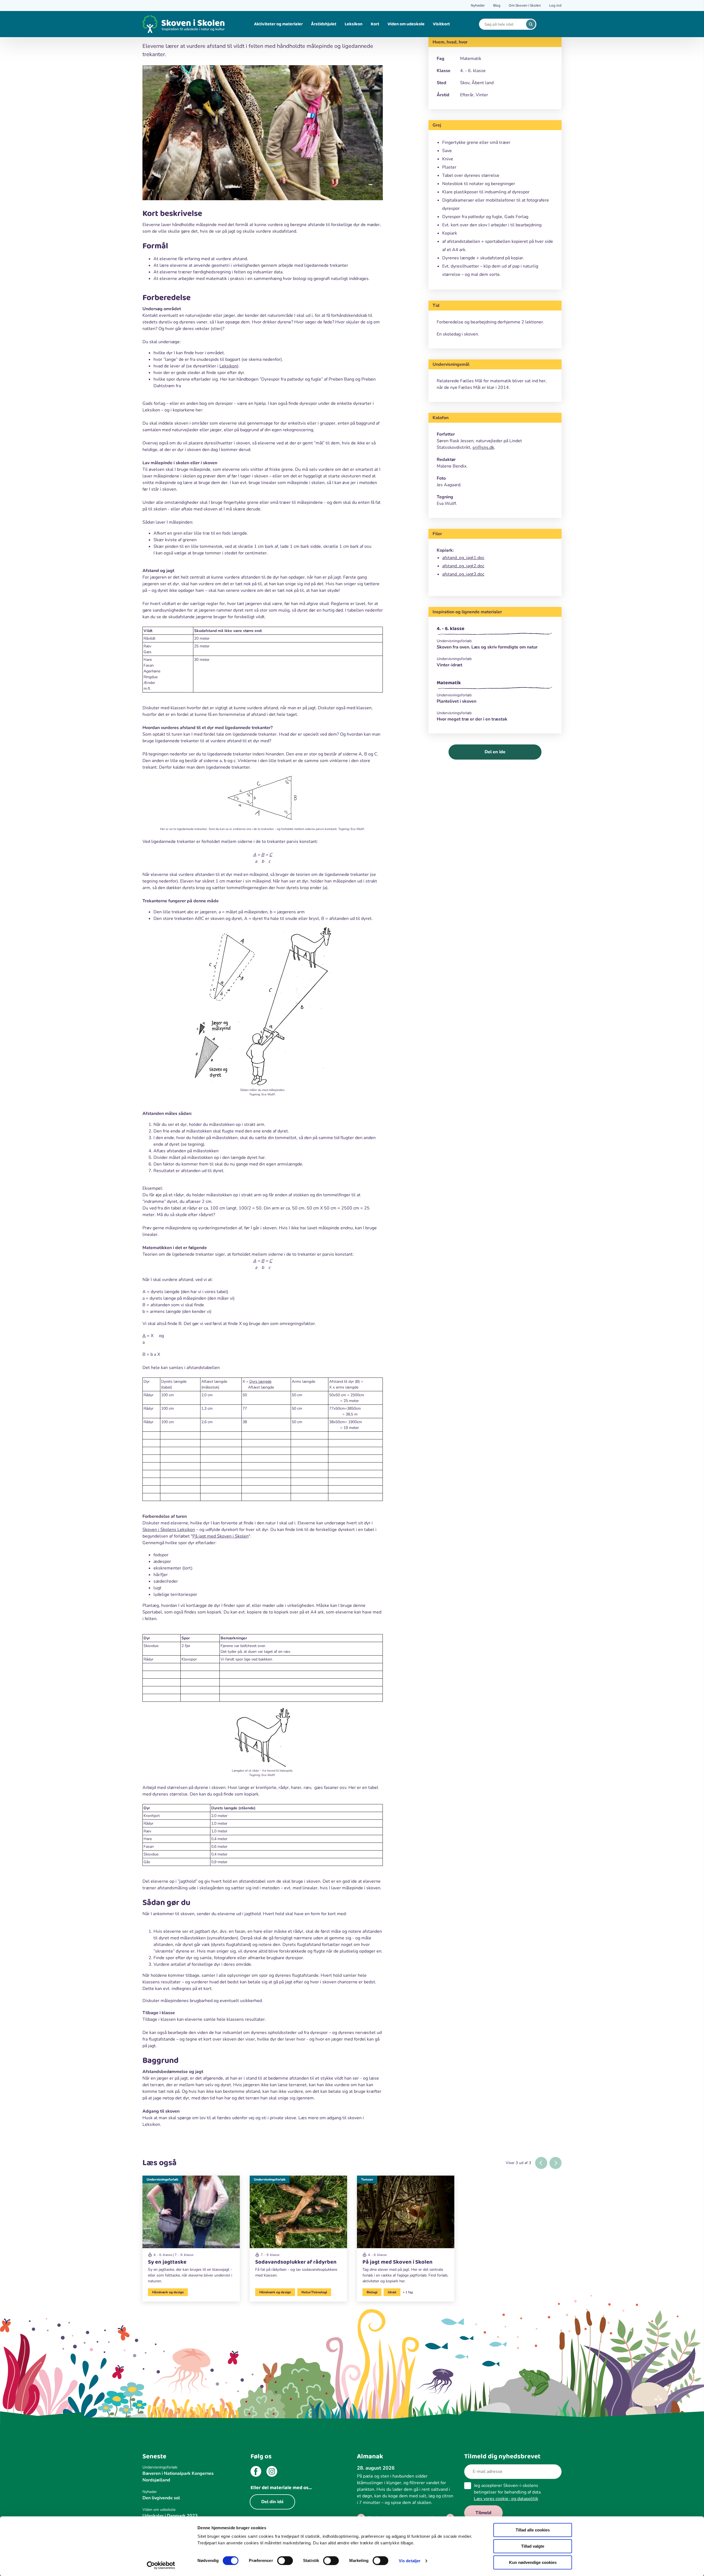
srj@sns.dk (483, 447)
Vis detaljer (410, 2561)
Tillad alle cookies (533, 2530)
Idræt (392, 2292)
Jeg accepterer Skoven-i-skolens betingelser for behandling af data (507, 2492)
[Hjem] (184, 24)
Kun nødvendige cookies (533, 2562)
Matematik (449, 683)
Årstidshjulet (324, 24)
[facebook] (256, 2472)
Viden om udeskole (406, 24)
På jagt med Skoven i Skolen (221, 1536)
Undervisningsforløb (162, 2179)
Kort (375, 24)
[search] (531, 24)
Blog (497, 6)
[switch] (285, 2561)
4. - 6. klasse (451, 629)
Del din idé (272, 2502)
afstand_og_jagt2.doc (463, 566)
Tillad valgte (533, 2546)
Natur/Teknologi (314, 2292)
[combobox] (504, 24)
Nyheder (478, 6)
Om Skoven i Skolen (525, 6)
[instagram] (272, 2472)
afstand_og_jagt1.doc (463, 558)
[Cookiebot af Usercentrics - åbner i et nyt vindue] (161, 2565)
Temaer (367, 2179)
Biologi (372, 2292)
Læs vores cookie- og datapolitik (506, 2499)
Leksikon (354, 24)
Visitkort (441, 24)
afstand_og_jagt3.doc (463, 574)
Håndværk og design (168, 2292)
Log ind (555, 6)
